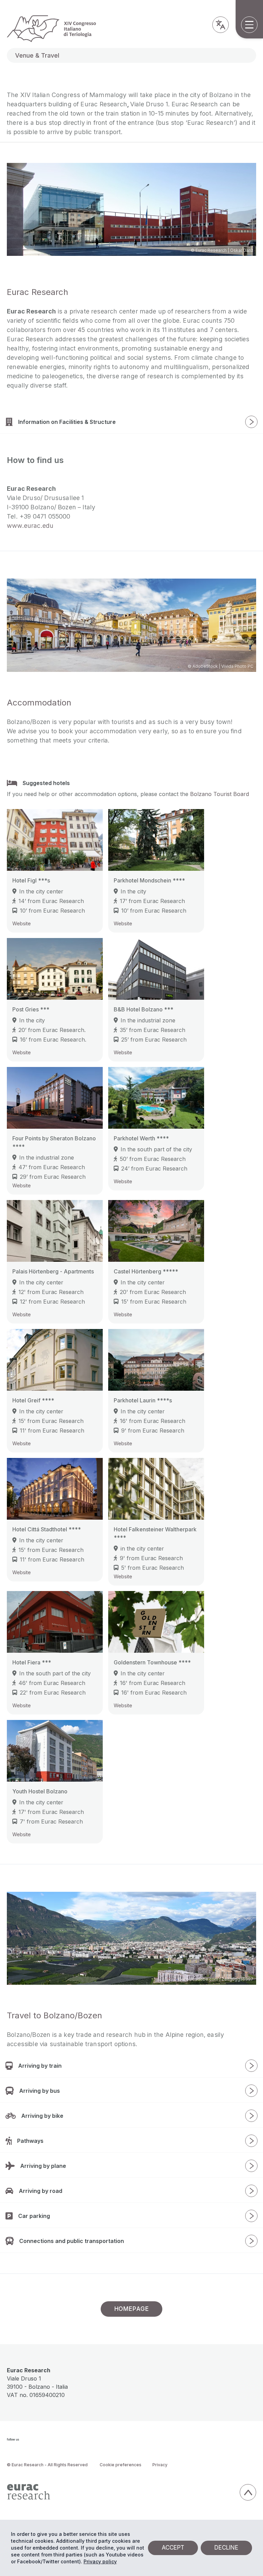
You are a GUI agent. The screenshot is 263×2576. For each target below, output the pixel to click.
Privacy (160, 2465)
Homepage (132, 2309)
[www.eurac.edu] (121, 2492)
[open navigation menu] (249, 25)
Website (22, 923)
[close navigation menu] (251, 193)
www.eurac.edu (30, 526)
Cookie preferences (121, 2465)
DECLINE (226, 2548)
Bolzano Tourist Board (220, 794)
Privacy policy (100, 2561)
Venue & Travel (37, 55)
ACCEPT (173, 2548)
